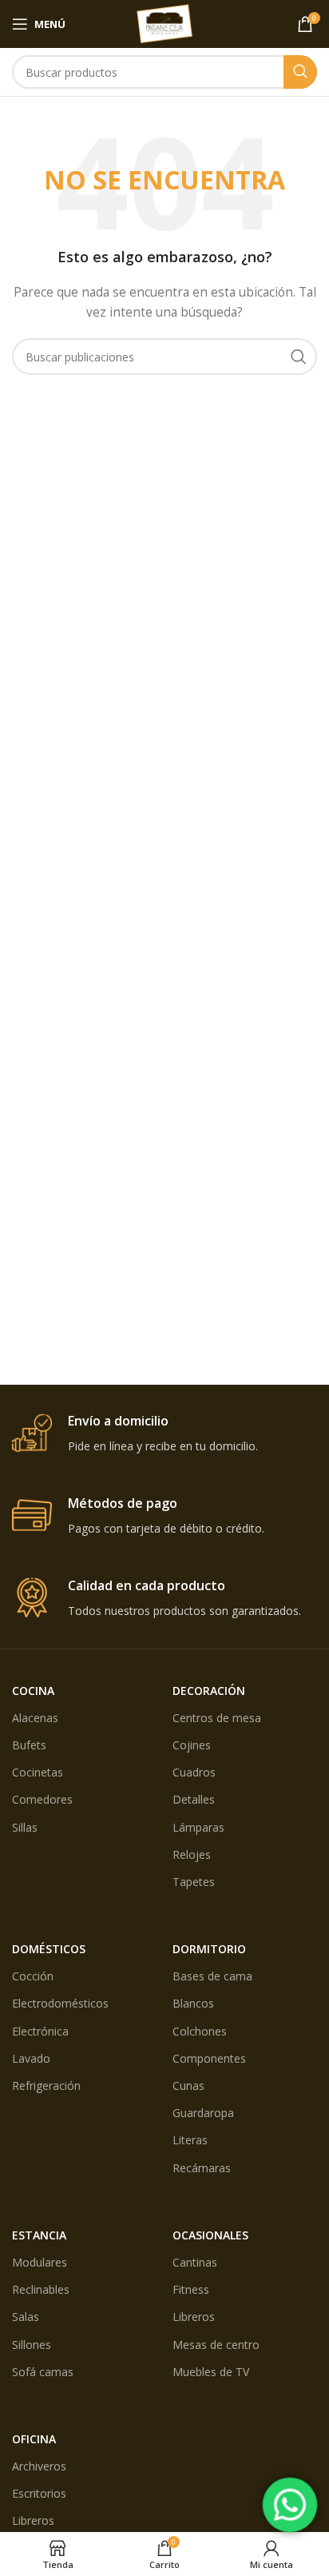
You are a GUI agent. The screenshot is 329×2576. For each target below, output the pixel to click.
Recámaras (202, 2168)
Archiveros (39, 2466)
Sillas (25, 1827)
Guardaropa (203, 2113)
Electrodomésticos (60, 2003)
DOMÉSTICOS (49, 1949)
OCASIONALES (210, 2235)
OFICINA (34, 2439)
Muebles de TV (211, 2372)
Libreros (194, 2317)
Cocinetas (38, 1772)
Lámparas (198, 1827)
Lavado (31, 2058)
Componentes (209, 2058)
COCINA (33, 1691)
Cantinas (195, 2262)
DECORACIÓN (209, 1691)
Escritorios (39, 2493)
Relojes (192, 1854)
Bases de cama (212, 1976)
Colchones (200, 2031)
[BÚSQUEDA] (300, 72)
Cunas (188, 2086)
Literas (190, 2140)
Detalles (194, 1799)
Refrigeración (46, 2086)
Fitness (191, 2289)
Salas (26, 2317)
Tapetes (194, 1882)
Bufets (29, 1745)
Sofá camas (43, 2372)
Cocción (33, 1976)
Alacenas (35, 1718)
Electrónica (40, 2031)
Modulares (40, 2262)
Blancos (193, 2003)
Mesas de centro (216, 2345)
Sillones (32, 2345)
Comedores (42, 1799)
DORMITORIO (209, 1949)
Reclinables (41, 2289)
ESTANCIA (39, 2235)
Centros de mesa (217, 1718)
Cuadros (194, 1772)
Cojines (192, 1745)
